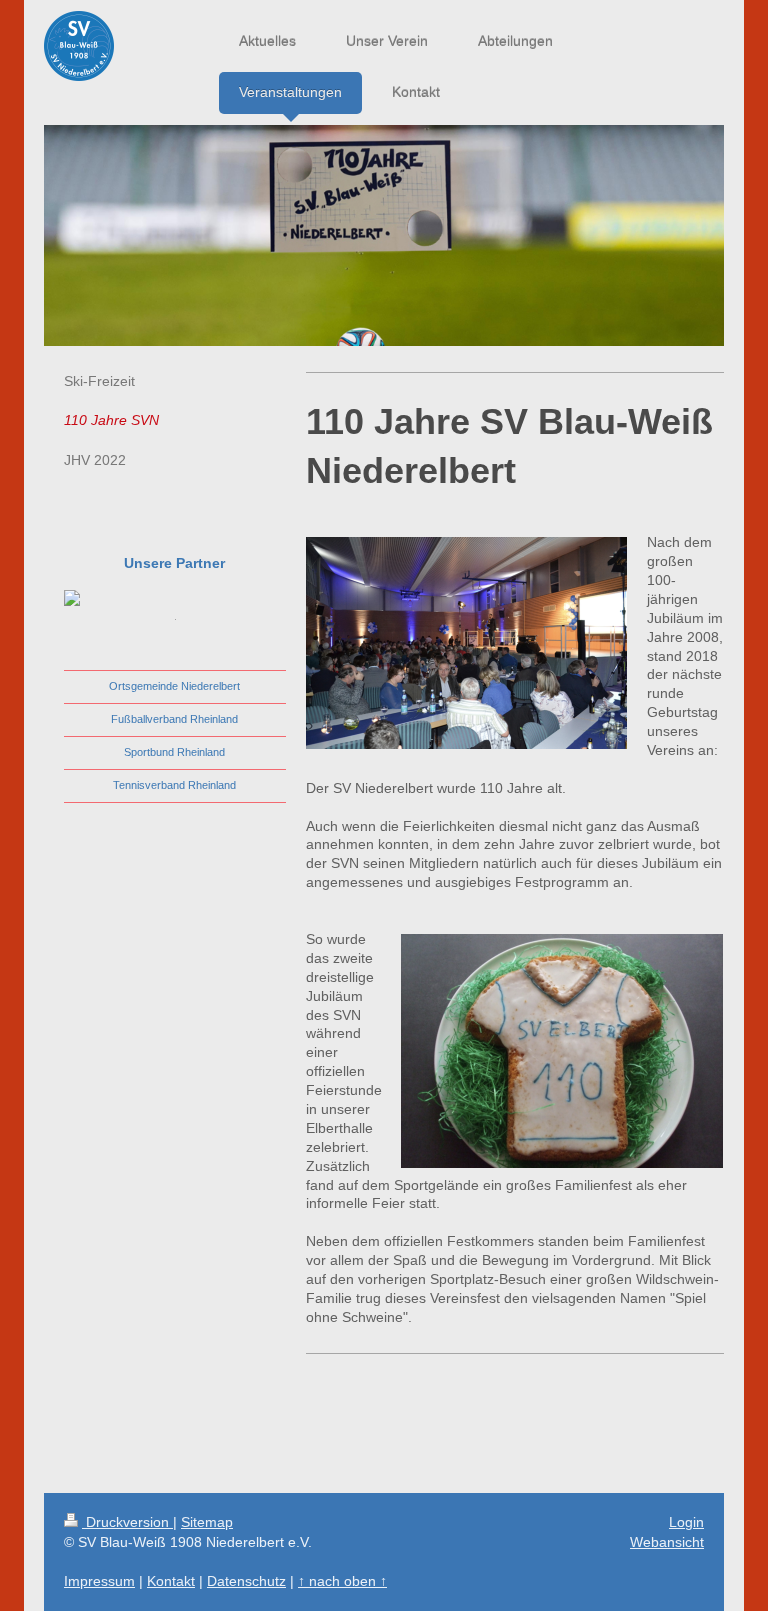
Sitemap (207, 1522)
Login (686, 1522)
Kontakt (171, 1581)
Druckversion (127, 1522)
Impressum (99, 1581)
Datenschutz (246, 1581)
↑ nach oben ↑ (342, 1581)
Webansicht (667, 1542)
